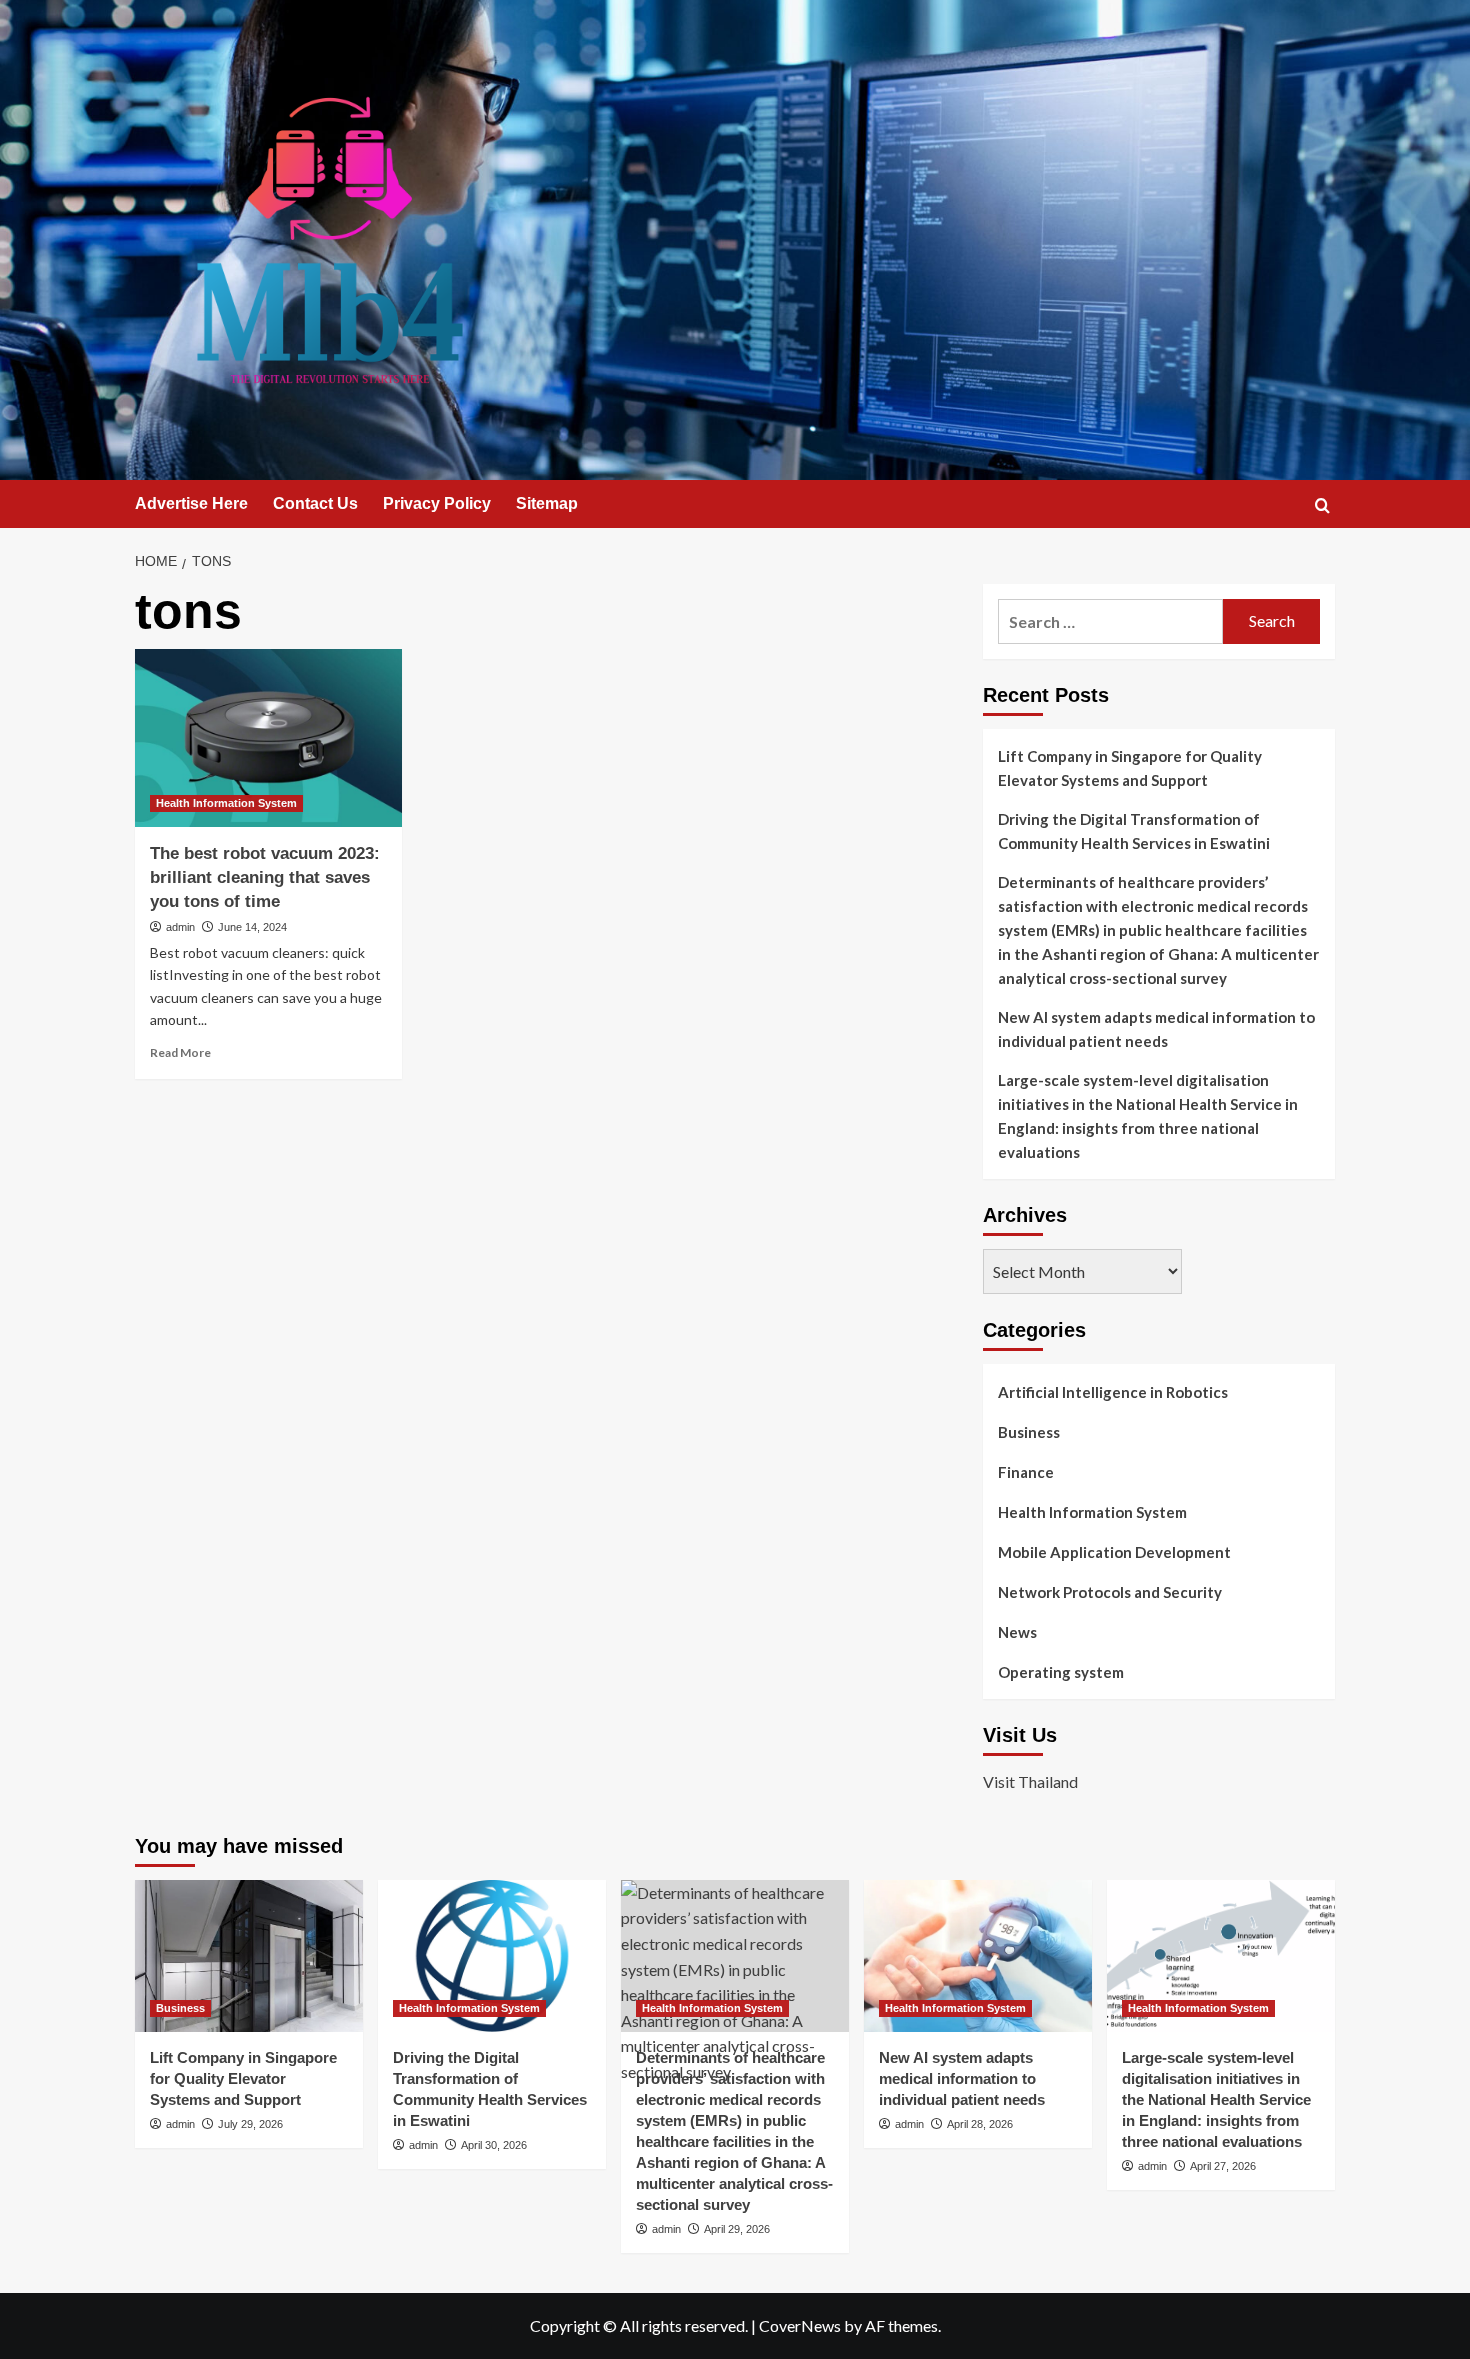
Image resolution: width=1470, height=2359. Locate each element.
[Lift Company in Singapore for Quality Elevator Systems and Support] (249, 1956)
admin (180, 927)
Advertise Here (191, 503)
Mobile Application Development (1114, 1552)
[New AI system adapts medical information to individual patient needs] (978, 1956)
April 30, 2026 (494, 2145)
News (1017, 1632)
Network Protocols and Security (1110, 1592)
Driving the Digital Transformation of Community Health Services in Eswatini (1134, 831)
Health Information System (226, 803)
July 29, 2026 (250, 2124)
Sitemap (547, 503)
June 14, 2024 (252, 927)
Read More (180, 1052)
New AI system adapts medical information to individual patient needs (1156, 1029)
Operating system (1061, 1672)
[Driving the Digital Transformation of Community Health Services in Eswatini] (492, 1956)
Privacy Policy (437, 503)
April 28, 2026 (980, 2124)
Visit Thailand (1030, 1781)
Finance (1026, 1472)
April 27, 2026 (1223, 2166)
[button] (1322, 505)
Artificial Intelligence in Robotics (1113, 1392)
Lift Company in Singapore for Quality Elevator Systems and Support (1130, 768)
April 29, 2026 (737, 2229)
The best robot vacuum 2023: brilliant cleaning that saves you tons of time (265, 877)
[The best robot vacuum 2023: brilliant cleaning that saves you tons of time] (268, 738)
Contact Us (315, 503)
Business (1029, 1432)
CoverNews (800, 2325)
